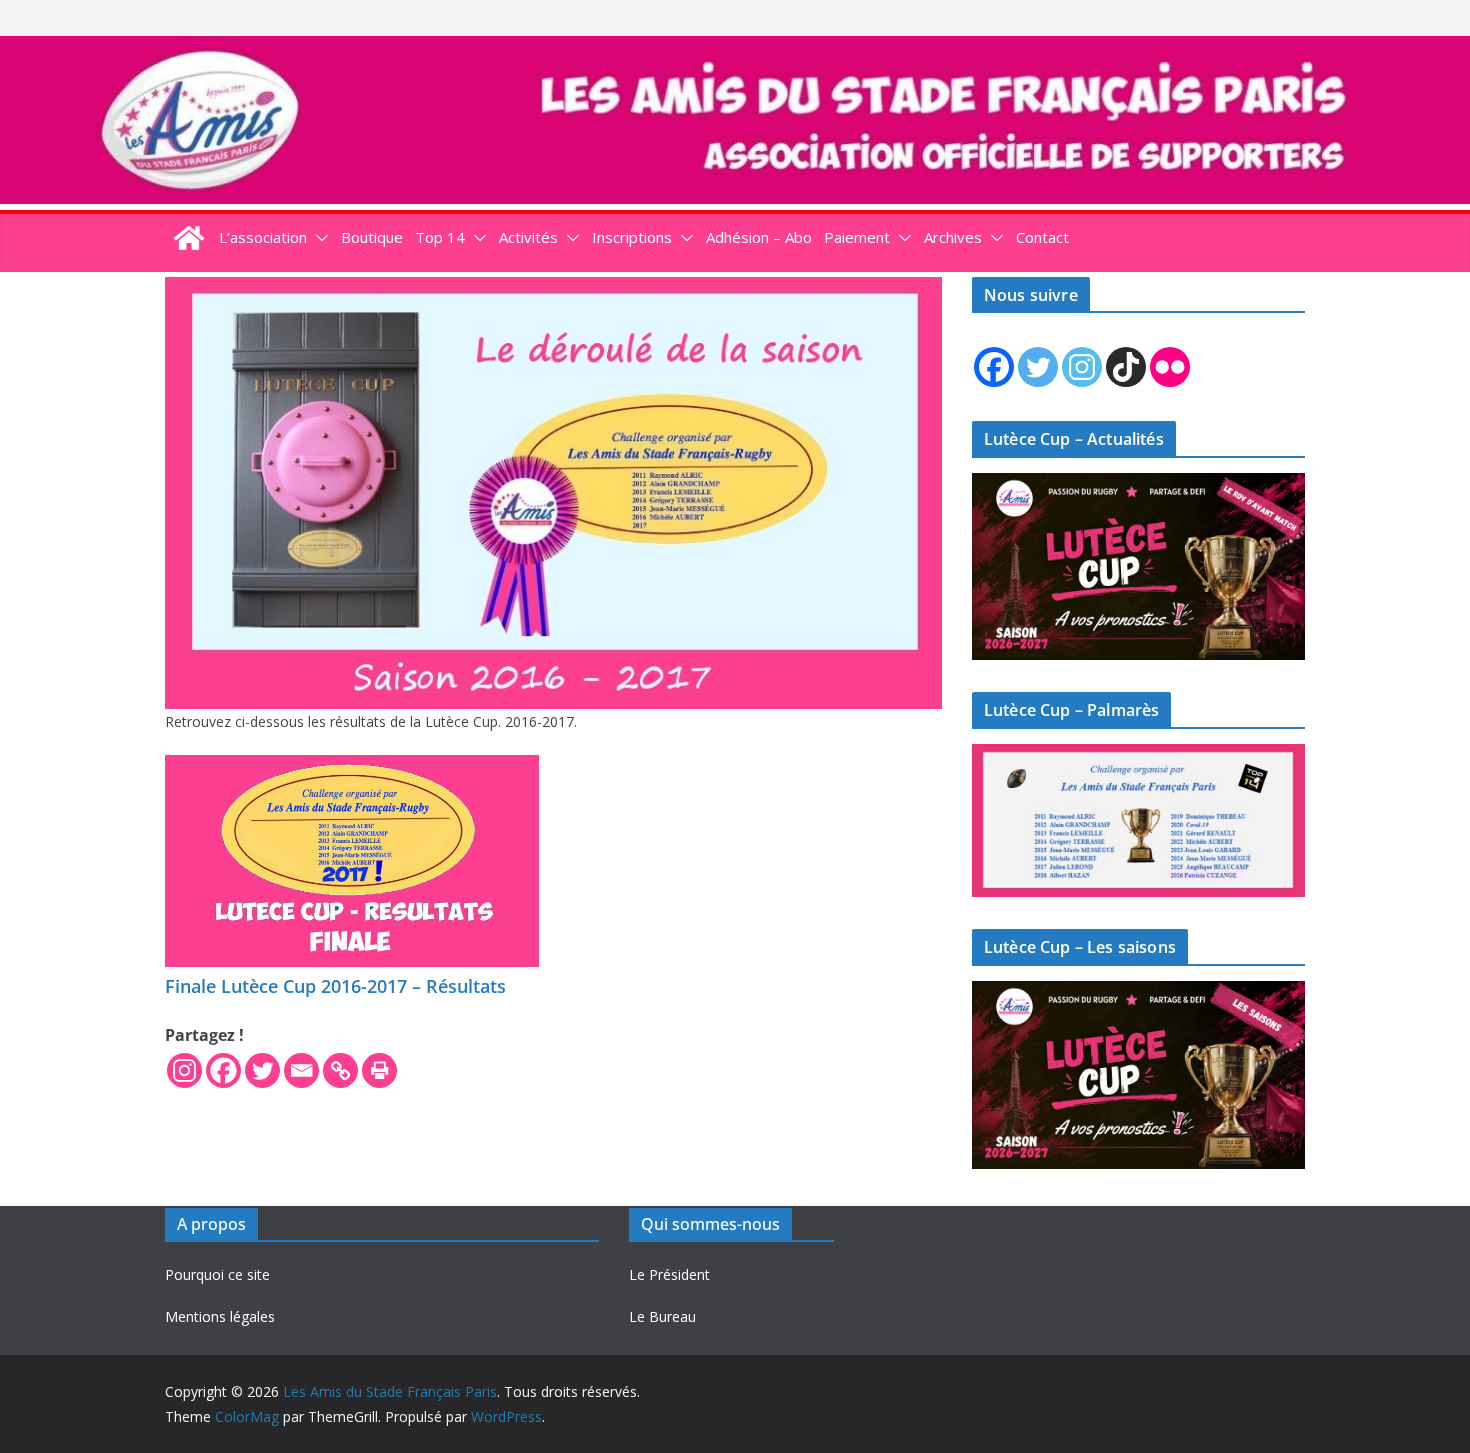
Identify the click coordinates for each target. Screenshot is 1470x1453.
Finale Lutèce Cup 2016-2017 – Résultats (335, 986)
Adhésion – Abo (759, 237)
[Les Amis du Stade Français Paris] (735, 50)
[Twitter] (262, 1070)
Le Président (669, 1274)
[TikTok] (1126, 367)
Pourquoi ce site (217, 1274)
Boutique (372, 237)
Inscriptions (632, 237)
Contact (1042, 237)
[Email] (301, 1070)
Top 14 (440, 237)
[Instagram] (184, 1070)
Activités (528, 237)
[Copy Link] (340, 1070)
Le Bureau (662, 1316)
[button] (318, 237)
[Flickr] (1170, 367)
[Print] (379, 1070)
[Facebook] (223, 1070)
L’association (263, 237)
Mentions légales (220, 1316)
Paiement (857, 237)
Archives (953, 237)
